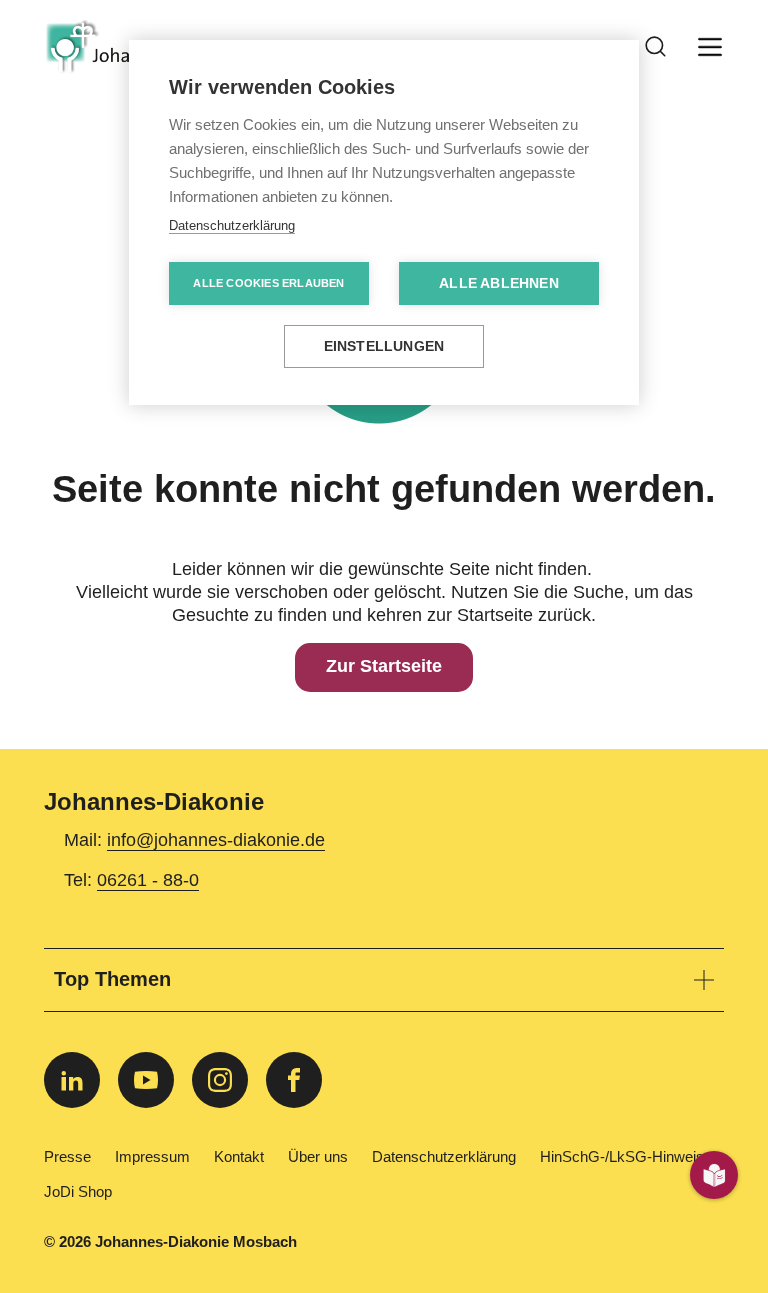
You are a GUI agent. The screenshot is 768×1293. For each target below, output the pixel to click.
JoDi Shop (78, 1192)
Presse (67, 1157)
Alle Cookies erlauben (268, 283)
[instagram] (220, 1080)
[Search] (656, 47)
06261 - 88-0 (148, 880)
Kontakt (239, 1157)
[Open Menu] (710, 47)
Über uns (318, 1157)
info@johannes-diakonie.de (216, 840)
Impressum (152, 1157)
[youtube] (146, 1080)
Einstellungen (384, 346)
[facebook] (294, 1080)
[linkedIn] (72, 1080)
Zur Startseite (384, 666)
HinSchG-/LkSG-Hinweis (622, 1157)
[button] (384, 980)
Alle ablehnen (499, 283)
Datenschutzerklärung (444, 1157)
